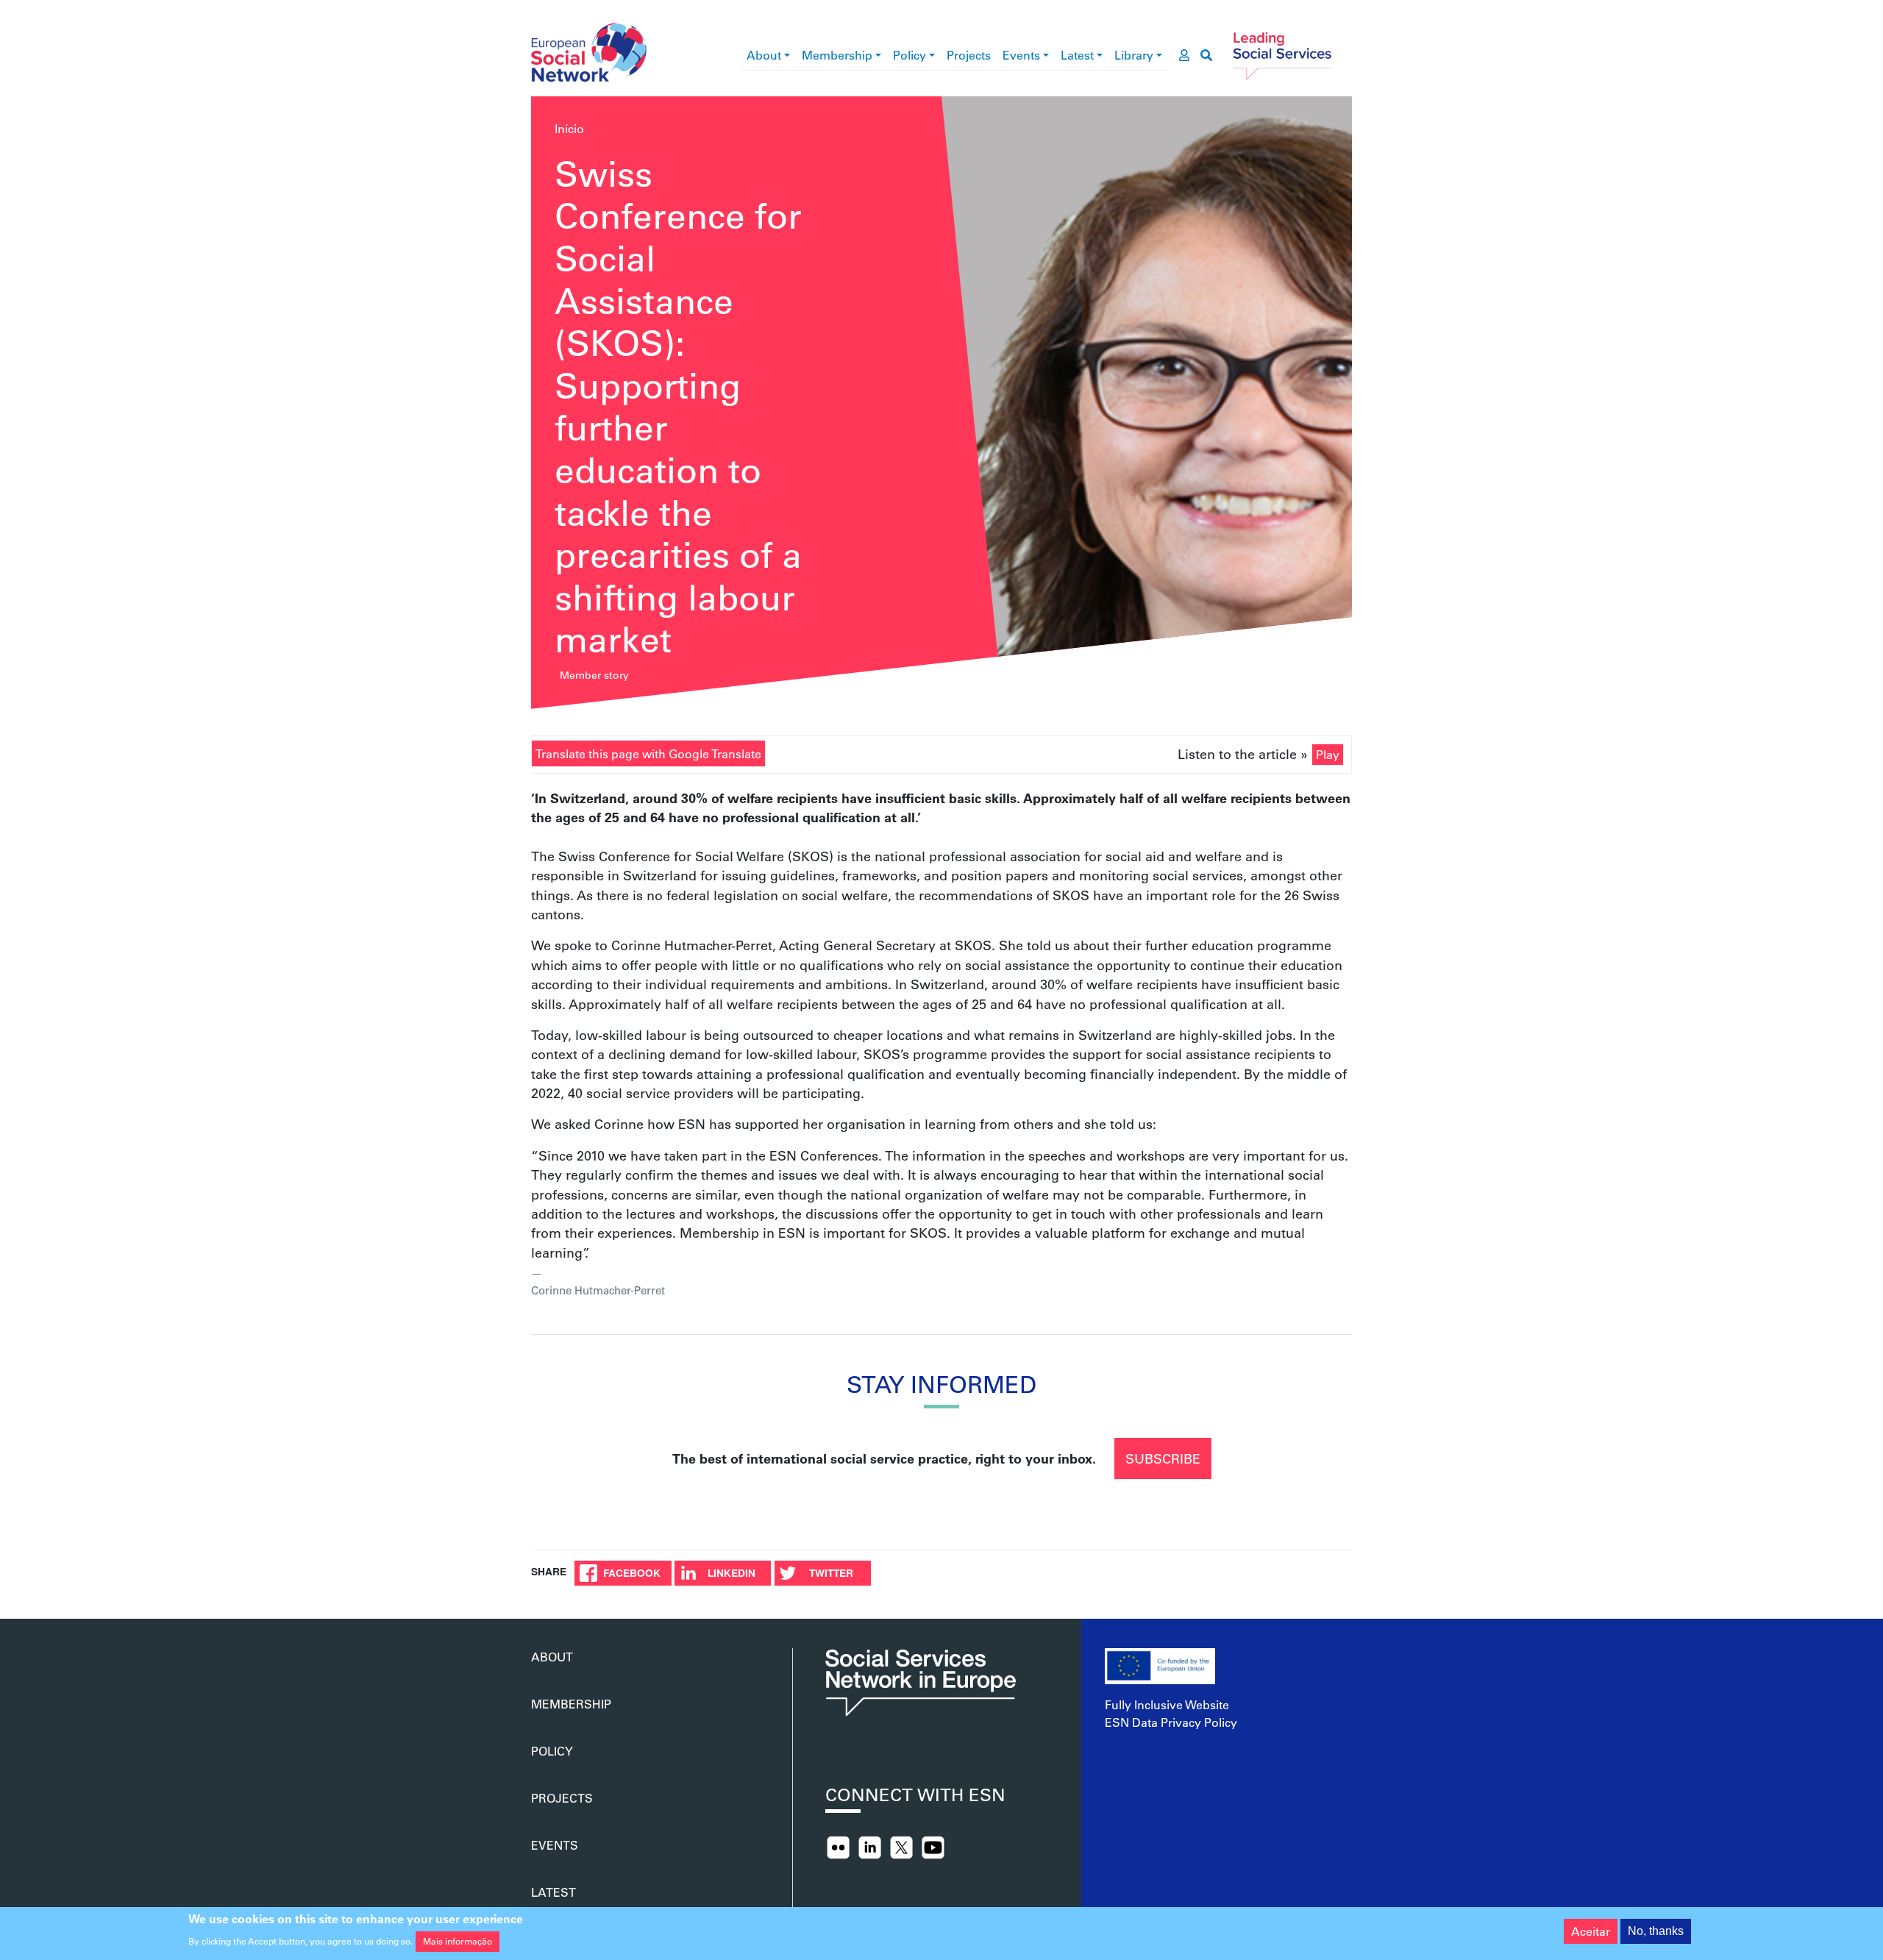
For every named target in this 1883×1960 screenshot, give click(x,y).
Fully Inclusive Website (1167, 1704)
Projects (969, 55)
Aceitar (1591, 1931)
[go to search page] (1206, 55)
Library (1134, 55)
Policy (910, 55)
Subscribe (1163, 1458)
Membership (837, 55)
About (764, 55)
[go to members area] (1184, 55)
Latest (1077, 55)
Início (569, 128)
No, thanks (1656, 1931)
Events (1021, 55)
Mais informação (458, 1941)
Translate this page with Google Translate (648, 753)
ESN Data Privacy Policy (1171, 1722)
